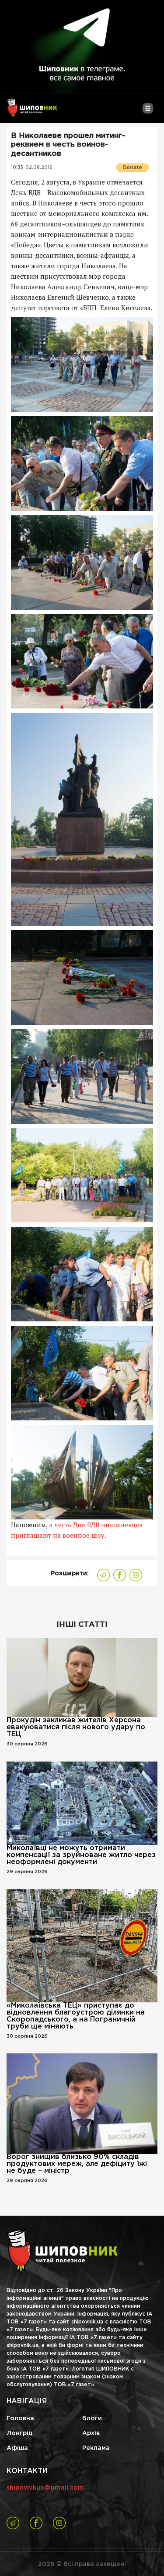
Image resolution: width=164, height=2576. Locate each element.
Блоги (92, 2419)
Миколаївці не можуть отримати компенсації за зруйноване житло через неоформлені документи (81, 1855)
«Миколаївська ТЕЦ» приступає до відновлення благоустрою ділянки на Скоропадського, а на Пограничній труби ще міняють (76, 2016)
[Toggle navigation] (148, 112)
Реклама (96, 2448)
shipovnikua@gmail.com (45, 2488)
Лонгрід (19, 2433)
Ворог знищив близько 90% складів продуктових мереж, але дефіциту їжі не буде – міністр (77, 2164)
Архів (91, 2433)
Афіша (17, 2448)
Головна (20, 2419)
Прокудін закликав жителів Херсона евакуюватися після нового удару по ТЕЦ (76, 1727)
